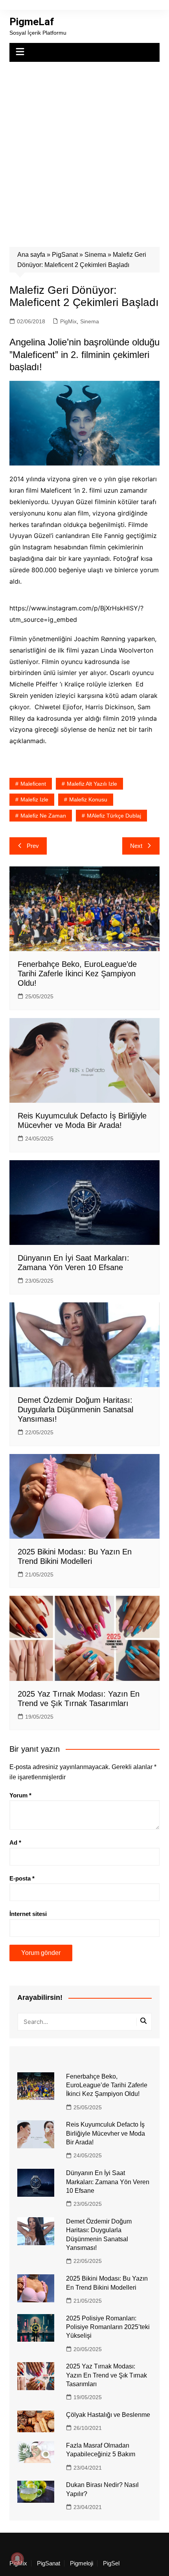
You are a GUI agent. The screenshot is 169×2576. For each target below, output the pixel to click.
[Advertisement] (84, 150)
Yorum (20, 1795)
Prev (33, 846)
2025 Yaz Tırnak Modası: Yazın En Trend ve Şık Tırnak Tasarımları (107, 2375)
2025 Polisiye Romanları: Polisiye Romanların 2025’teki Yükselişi (108, 2327)
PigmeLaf (32, 22)
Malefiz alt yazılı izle (92, 784)
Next (136, 846)
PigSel (111, 2563)
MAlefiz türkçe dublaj (114, 816)
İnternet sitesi (28, 1914)
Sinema (95, 255)
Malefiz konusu (88, 799)
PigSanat (65, 255)
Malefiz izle (34, 799)
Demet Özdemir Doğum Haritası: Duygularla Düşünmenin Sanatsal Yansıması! (75, 1409)
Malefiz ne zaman (43, 816)
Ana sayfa (31, 255)
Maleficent (33, 784)
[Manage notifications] (17, 2559)
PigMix (68, 321)
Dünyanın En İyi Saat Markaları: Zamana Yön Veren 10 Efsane (108, 2182)
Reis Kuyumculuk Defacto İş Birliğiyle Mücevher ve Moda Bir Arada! (106, 2133)
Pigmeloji (82, 2563)
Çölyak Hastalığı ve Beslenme (108, 2415)
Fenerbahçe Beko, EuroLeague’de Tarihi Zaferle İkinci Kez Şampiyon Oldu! (77, 974)
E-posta (22, 1878)
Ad (15, 1843)
